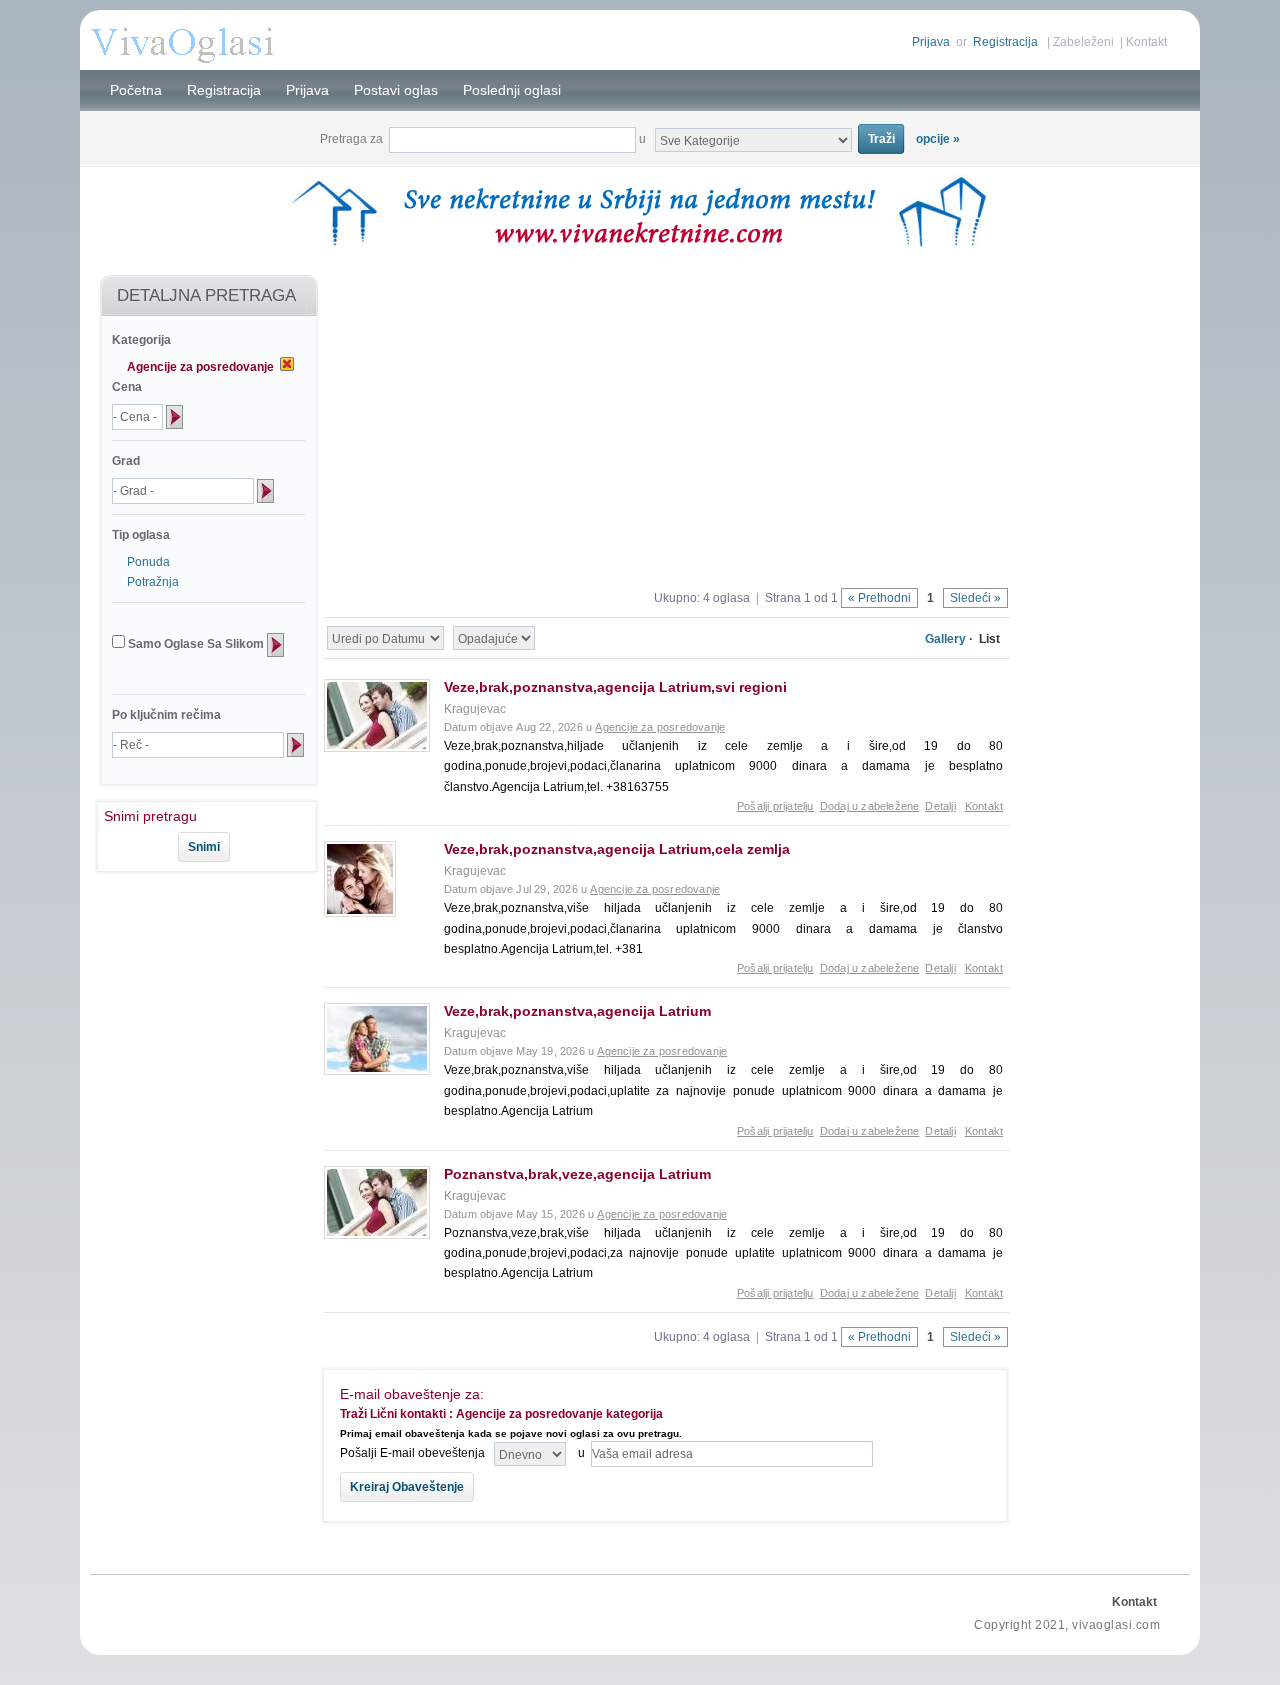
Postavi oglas (396, 90)
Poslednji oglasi (512, 90)
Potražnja (153, 582)
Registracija (1005, 42)
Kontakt (1146, 42)
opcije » (938, 139)
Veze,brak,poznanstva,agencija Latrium (577, 1011)
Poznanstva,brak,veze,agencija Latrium (577, 1174)
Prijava (931, 42)
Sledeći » (975, 598)
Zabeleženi (1083, 42)
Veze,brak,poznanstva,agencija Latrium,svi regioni (615, 687)
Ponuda (148, 562)
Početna (136, 90)
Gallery (945, 639)
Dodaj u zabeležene (870, 806)
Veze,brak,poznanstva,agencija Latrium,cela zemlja (617, 849)
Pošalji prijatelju (775, 806)
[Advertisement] (198, 939)
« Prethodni (879, 598)
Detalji (940, 806)
